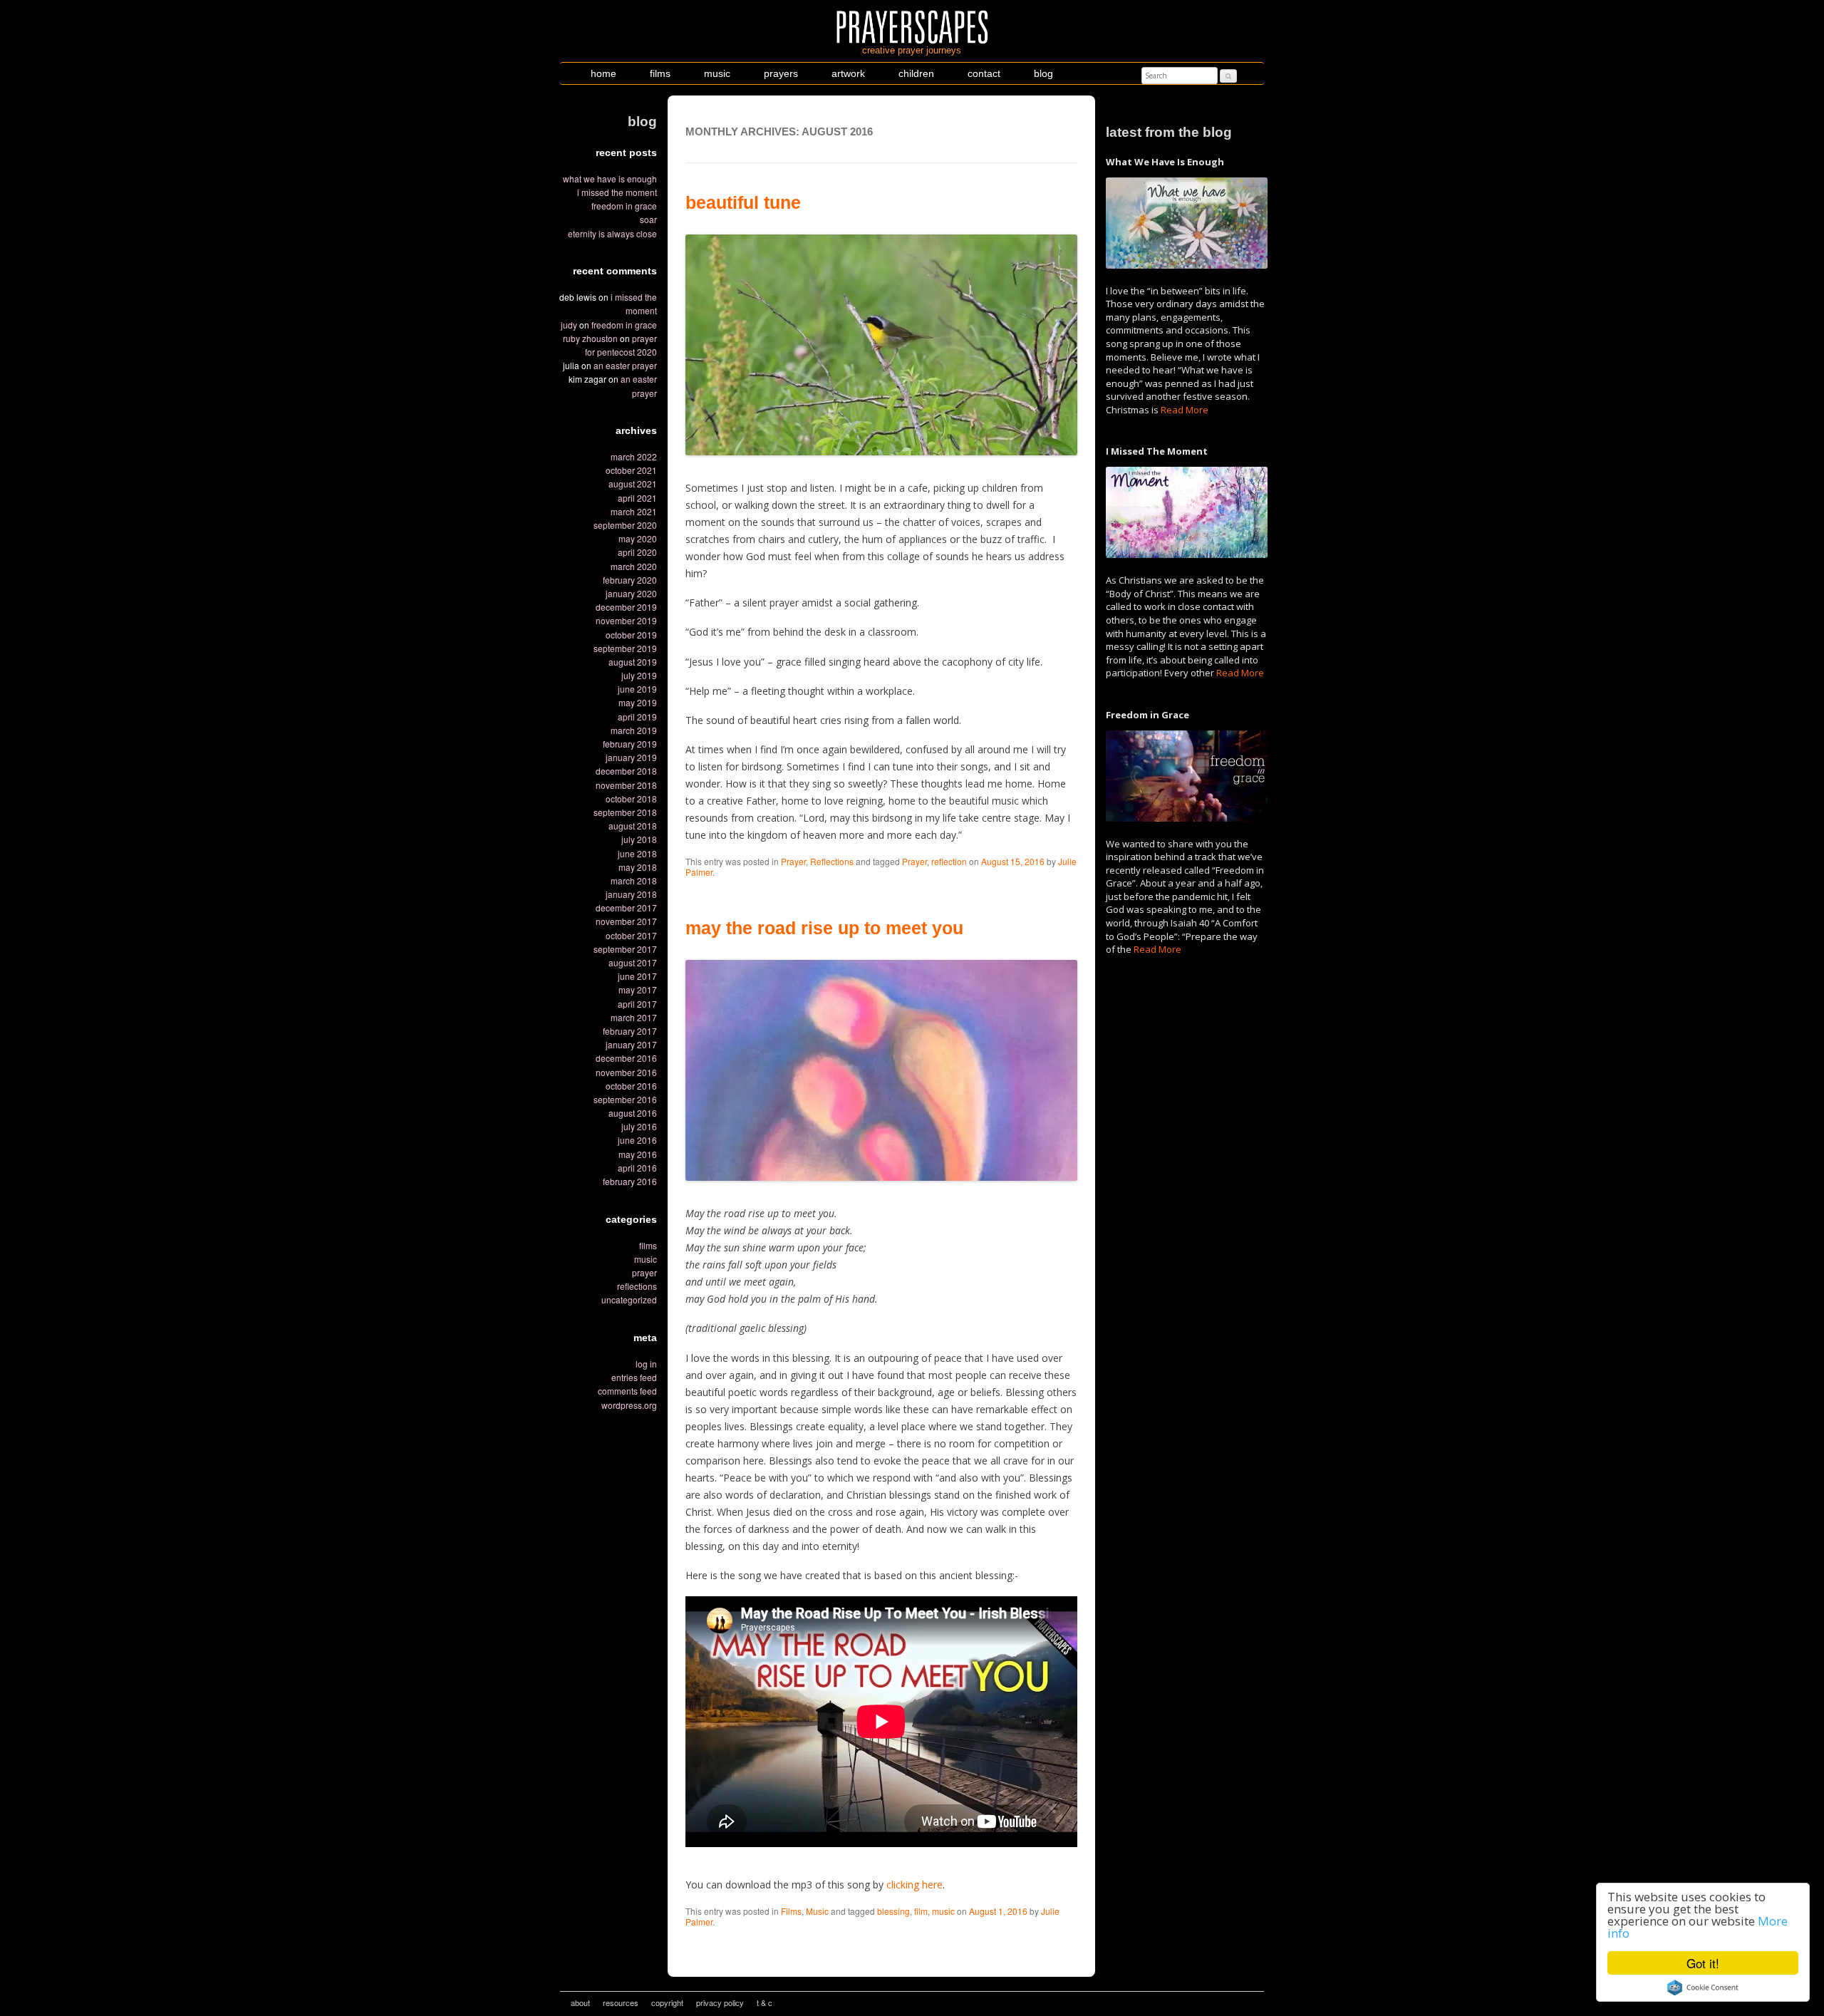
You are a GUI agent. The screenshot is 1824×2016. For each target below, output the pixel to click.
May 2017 (638, 989)
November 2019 (626, 620)
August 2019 (633, 662)
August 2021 (633, 484)
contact (984, 73)
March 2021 (634, 511)
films (660, 73)
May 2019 (638, 702)
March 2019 (634, 730)
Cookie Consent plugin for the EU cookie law (1703, 1987)
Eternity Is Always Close (612, 233)
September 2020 (625, 525)
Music (646, 1259)
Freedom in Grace (624, 206)
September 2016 (625, 1099)
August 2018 (633, 826)
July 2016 (639, 1126)
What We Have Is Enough (610, 179)
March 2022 (634, 456)
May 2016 (638, 1154)
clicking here (914, 1885)
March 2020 (634, 566)
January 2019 (631, 757)
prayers (781, 73)
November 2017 (626, 921)
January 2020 (631, 593)
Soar (648, 219)
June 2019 (637, 689)
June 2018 (637, 853)
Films (648, 1245)
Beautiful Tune (743, 202)
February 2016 (630, 1181)
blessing (893, 1911)
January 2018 (631, 894)
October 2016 (631, 1086)
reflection (949, 861)
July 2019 (639, 675)
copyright (667, 2002)
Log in (646, 1364)
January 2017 (631, 1044)
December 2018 (626, 771)
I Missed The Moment (617, 192)
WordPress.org (629, 1405)
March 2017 (634, 1017)
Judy (569, 325)
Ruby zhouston (590, 338)
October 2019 (631, 635)
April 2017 (637, 1004)
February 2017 (630, 1031)
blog (1043, 73)
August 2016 (633, 1113)
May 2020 (638, 538)
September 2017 (625, 949)
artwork (848, 73)
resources (621, 2002)
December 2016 (626, 1058)
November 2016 (626, 1072)
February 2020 (630, 580)
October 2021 (631, 470)
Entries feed (634, 1377)
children (916, 73)
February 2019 (630, 744)
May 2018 (638, 867)
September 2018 (625, 812)
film (921, 1911)
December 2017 (626, 908)
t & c (765, 2002)
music (717, 73)
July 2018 (639, 839)
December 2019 (626, 607)
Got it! (1703, 1963)
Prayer (644, 1272)
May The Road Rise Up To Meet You (824, 928)
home (603, 73)
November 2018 (626, 785)
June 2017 (637, 976)
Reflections (637, 1286)
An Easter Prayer (625, 365)
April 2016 (637, 1168)
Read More (1185, 410)
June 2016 (637, 1140)
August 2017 (633, 962)
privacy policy (720, 2002)
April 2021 (637, 498)
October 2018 (631, 798)
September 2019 (625, 648)
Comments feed (627, 1391)
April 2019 (637, 717)
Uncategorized (629, 1299)
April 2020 (637, 552)
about (580, 2002)
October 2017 (631, 935)
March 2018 (634, 880)
